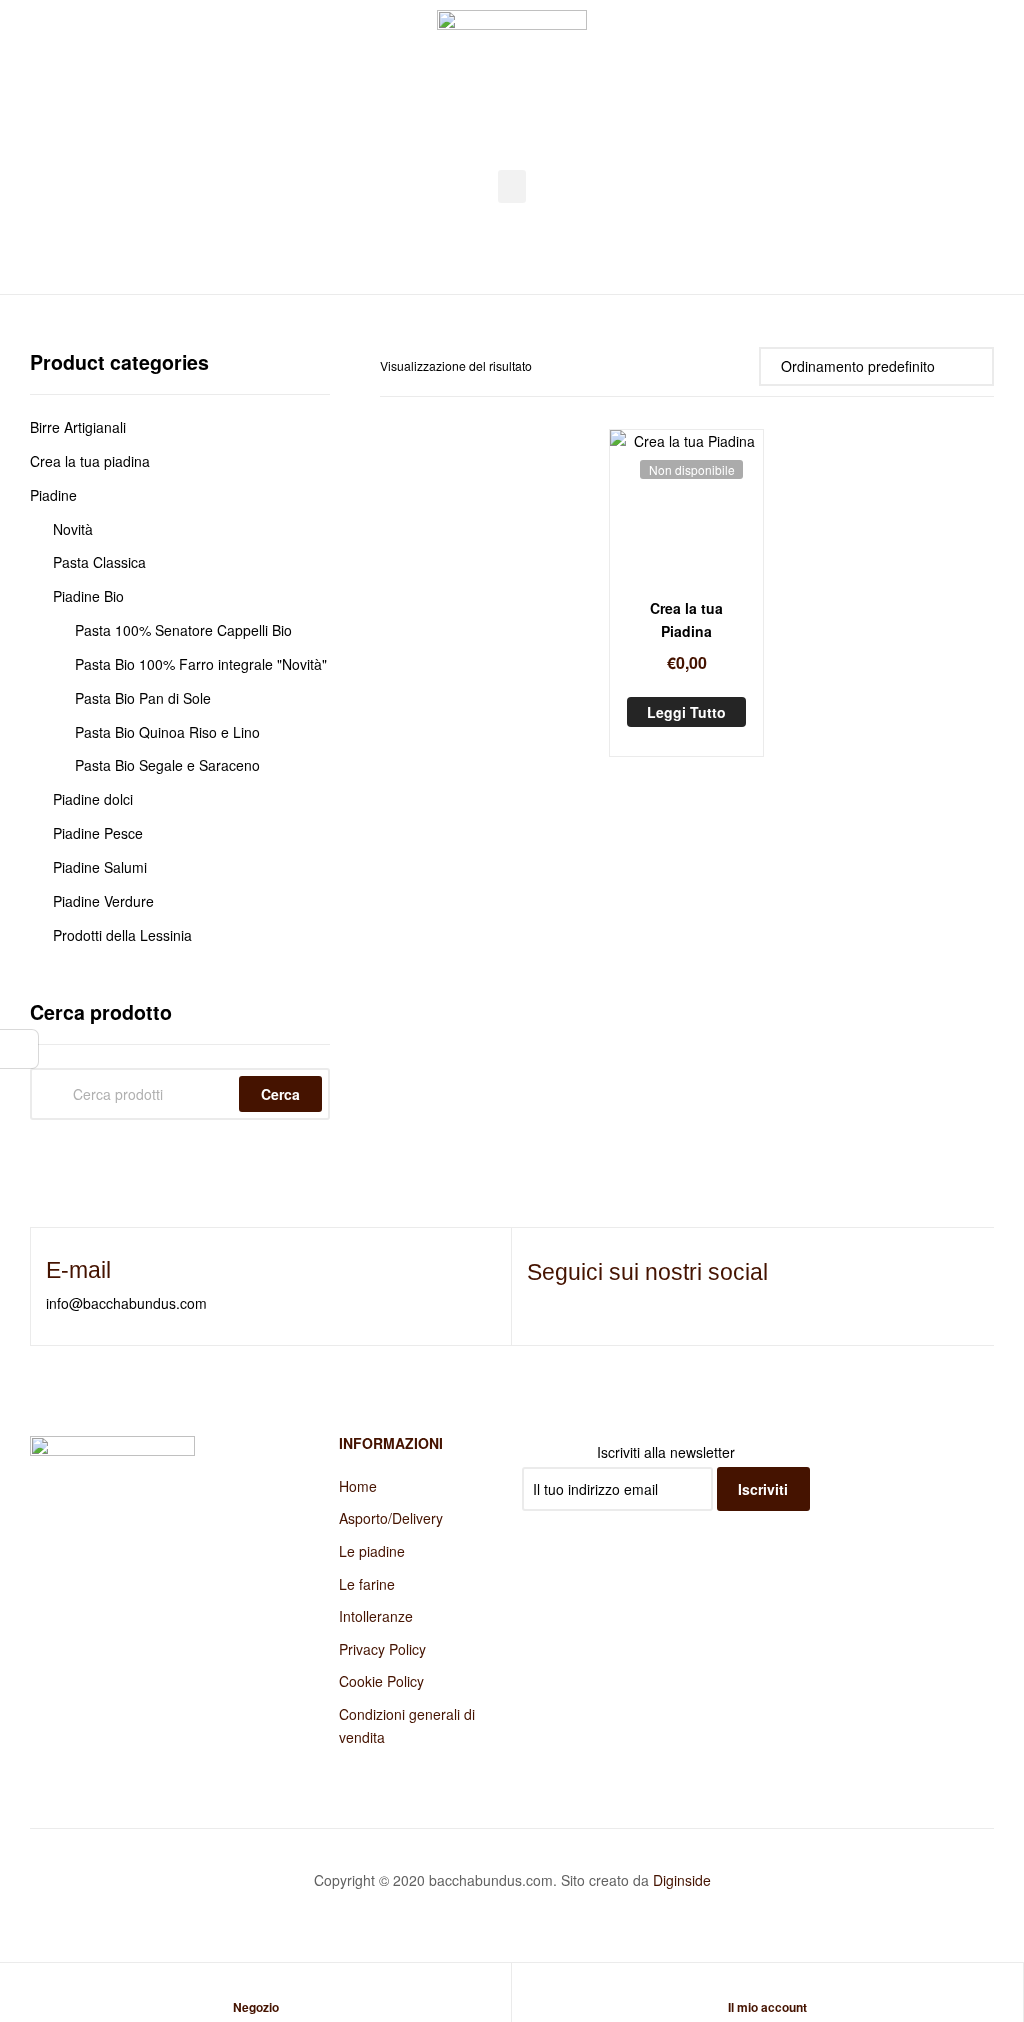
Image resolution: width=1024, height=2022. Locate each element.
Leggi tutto (686, 712)
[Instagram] (569, 1303)
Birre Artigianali (78, 427)
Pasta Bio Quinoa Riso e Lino (167, 732)
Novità (73, 529)
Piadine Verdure (103, 901)
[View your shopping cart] (984, 91)
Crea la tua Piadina (686, 619)
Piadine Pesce (98, 833)
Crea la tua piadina (90, 461)
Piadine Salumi (100, 867)
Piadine (53, 495)
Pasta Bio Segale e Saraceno (167, 765)
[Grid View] (717, 365)
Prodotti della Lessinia (122, 935)
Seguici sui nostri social (647, 1272)
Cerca (280, 1094)
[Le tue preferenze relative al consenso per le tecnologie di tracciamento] (19, 1049)
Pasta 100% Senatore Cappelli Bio (183, 630)
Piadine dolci (93, 799)
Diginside (682, 1880)
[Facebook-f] (536, 1303)
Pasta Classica (99, 562)
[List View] (739, 365)
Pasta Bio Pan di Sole (143, 698)
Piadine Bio (88, 596)
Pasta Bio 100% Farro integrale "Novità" (201, 664)
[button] (512, 186)
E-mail (78, 1270)
